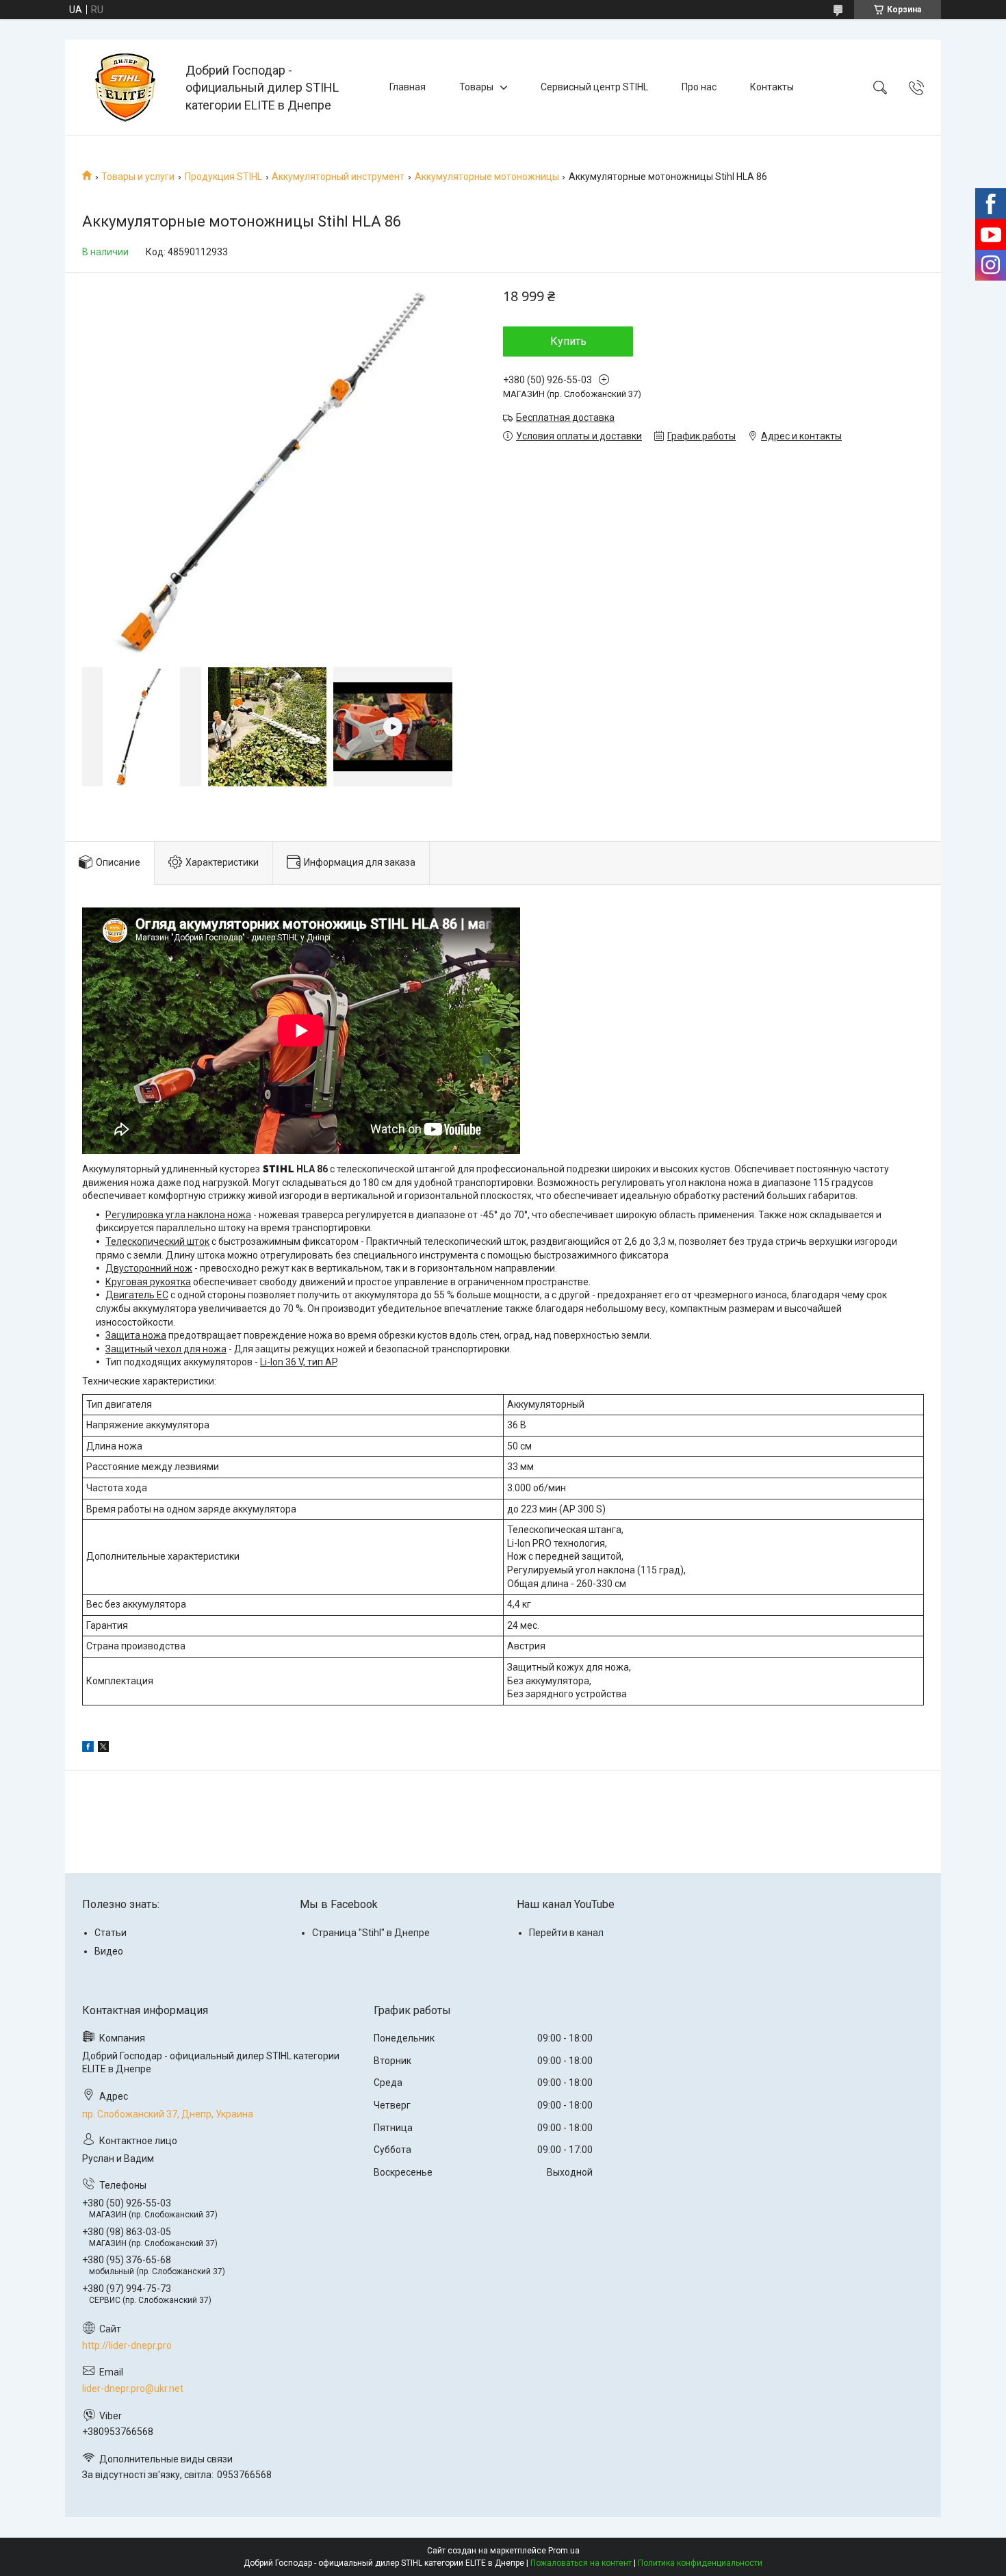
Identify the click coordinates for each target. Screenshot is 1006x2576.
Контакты (772, 87)
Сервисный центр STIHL (594, 87)
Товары (476, 87)
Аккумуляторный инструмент (338, 177)
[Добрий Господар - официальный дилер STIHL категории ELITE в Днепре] (127, 88)
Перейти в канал (566, 1933)
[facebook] (88, 1749)
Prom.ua (564, 2551)
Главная (408, 87)
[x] (103, 1749)
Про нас (699, 87)
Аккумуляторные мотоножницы (487, 177)
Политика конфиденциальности (700, 2563)
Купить (568, 341)
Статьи (111, 1933)
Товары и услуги (138, 177)
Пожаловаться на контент (581, 2563)
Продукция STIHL (223, 177)
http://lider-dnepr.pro (127, 2345)
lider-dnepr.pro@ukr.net (133, 2388)
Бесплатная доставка (565, 417)
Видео (109, 1951)
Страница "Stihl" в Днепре (371, 1933)
